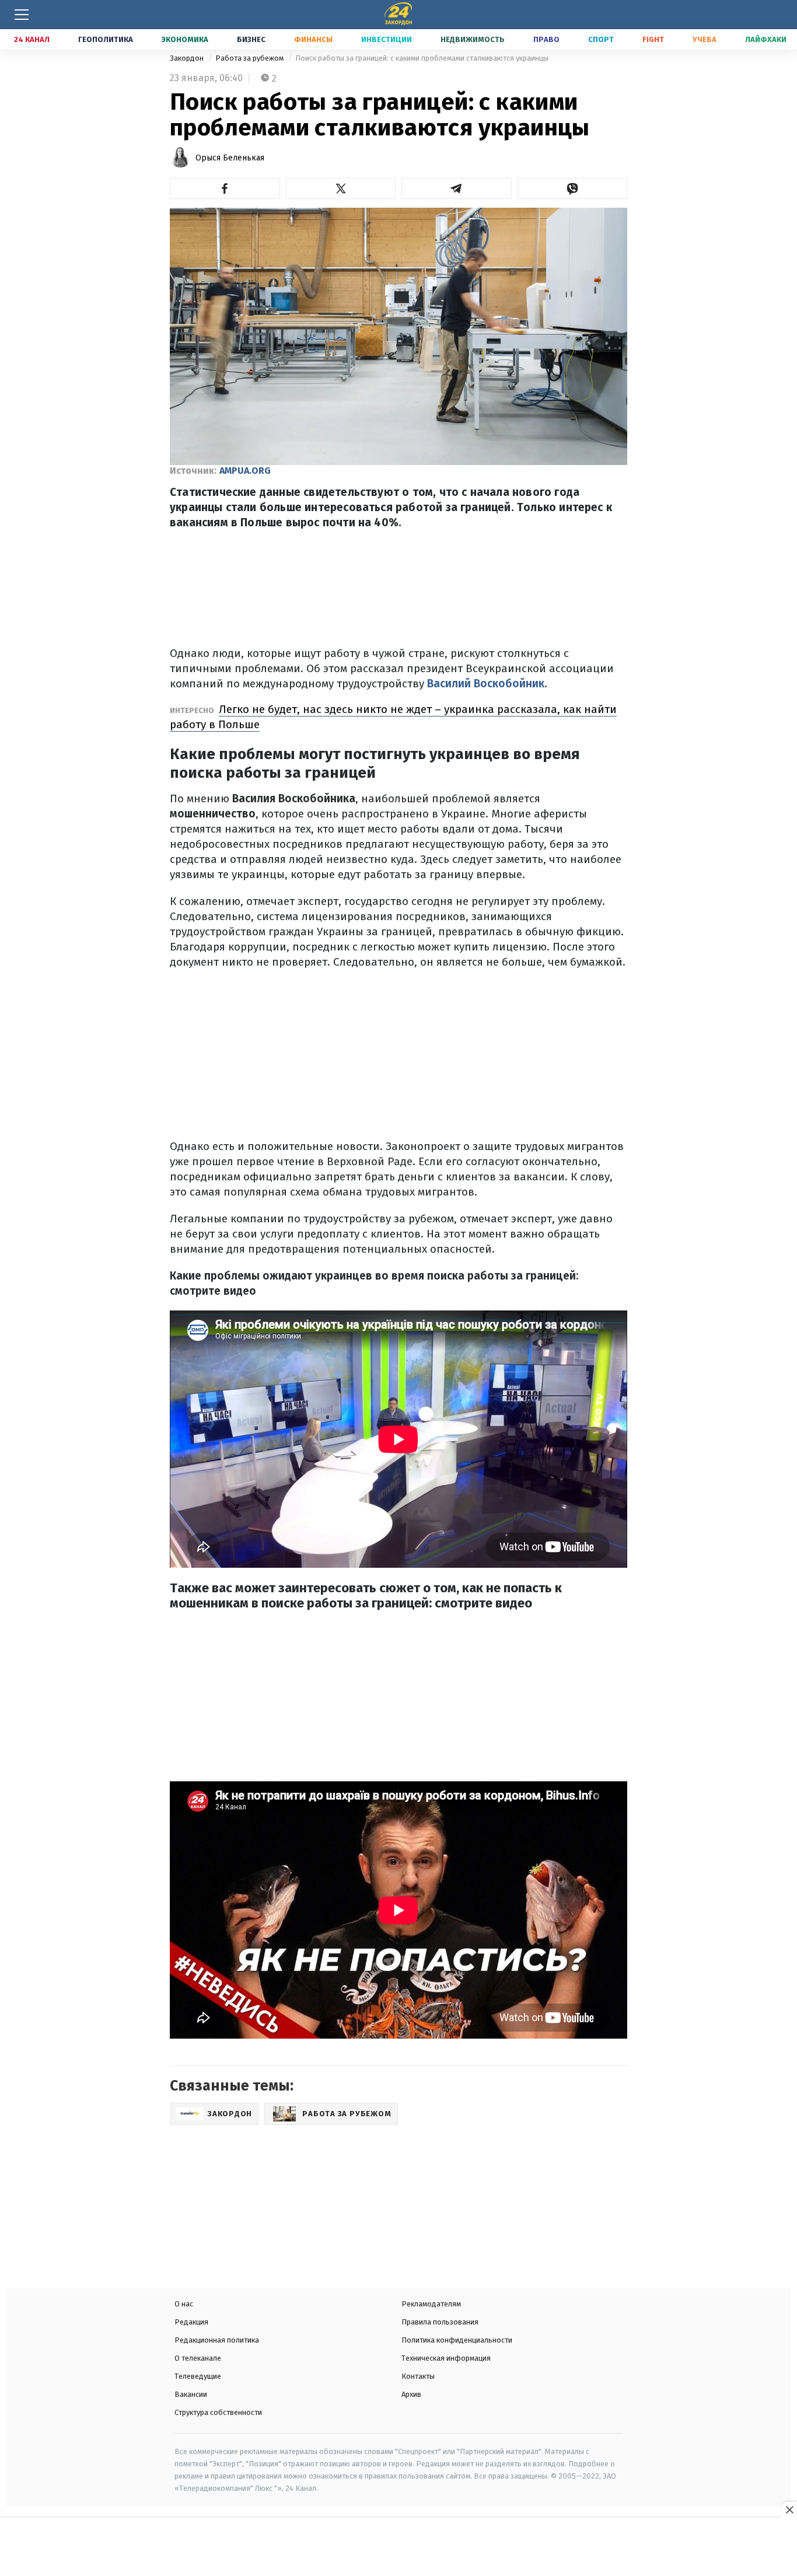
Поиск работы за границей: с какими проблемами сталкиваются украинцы (422, 58)
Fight (653, 39)
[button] (225, 188)
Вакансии (191, 2394)
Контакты (418, 2376)
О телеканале (198, 2358)
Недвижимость (473, 39)
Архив (411, 2394)
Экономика (185, 39)
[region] (398, 2548)
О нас (184, 2304)
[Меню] (22, 15)
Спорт (601, 39)
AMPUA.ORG (245, 471)
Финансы (313, 39)
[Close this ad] (789, 2509)
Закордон (188, 58)
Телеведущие (198, 2376)
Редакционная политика (217, 2340)
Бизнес (251, 39)
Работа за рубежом (250, 58)
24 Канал (32, 39)
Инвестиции (387, 39)
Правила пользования (440, 2322)
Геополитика (106, 39)
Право (546, 39)
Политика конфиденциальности (457, 2340)
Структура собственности (218, 2412)
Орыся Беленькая (230, 158)
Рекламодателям (431, 2304)
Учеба (705, 39)
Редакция (191, 2322)
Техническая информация (446, 2358)
